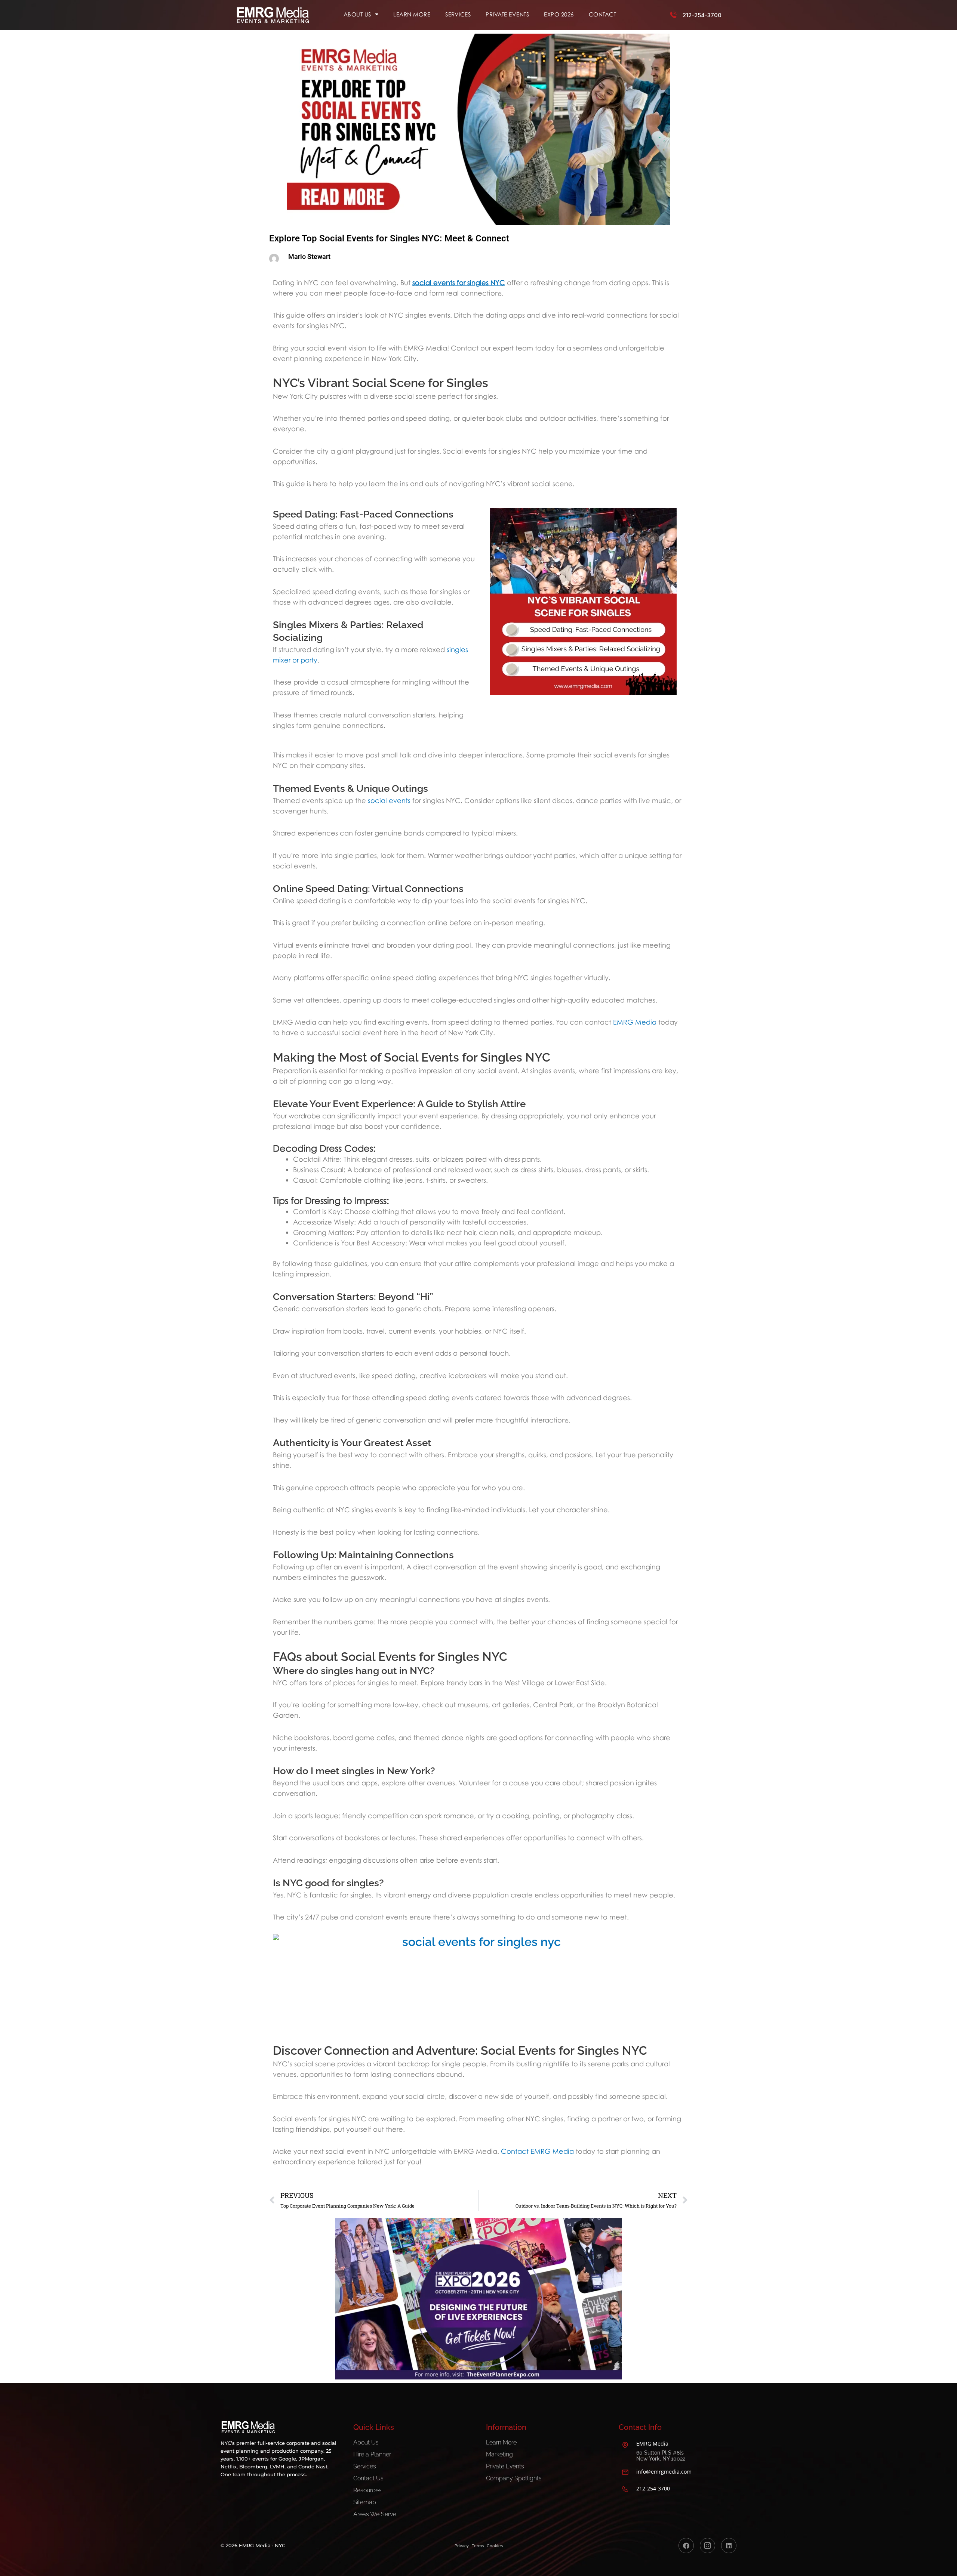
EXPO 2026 (559, 14)
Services (458, 14)
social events (389, 800)
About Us (357, 14)
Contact (603, 14)
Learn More (412, 14)
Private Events (507, 14)
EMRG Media (635, 1022)
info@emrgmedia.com (664, 2472)
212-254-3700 (702, 15)
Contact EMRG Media (537, 2151)
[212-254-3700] (673, 15)
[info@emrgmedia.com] (625, 2472)
